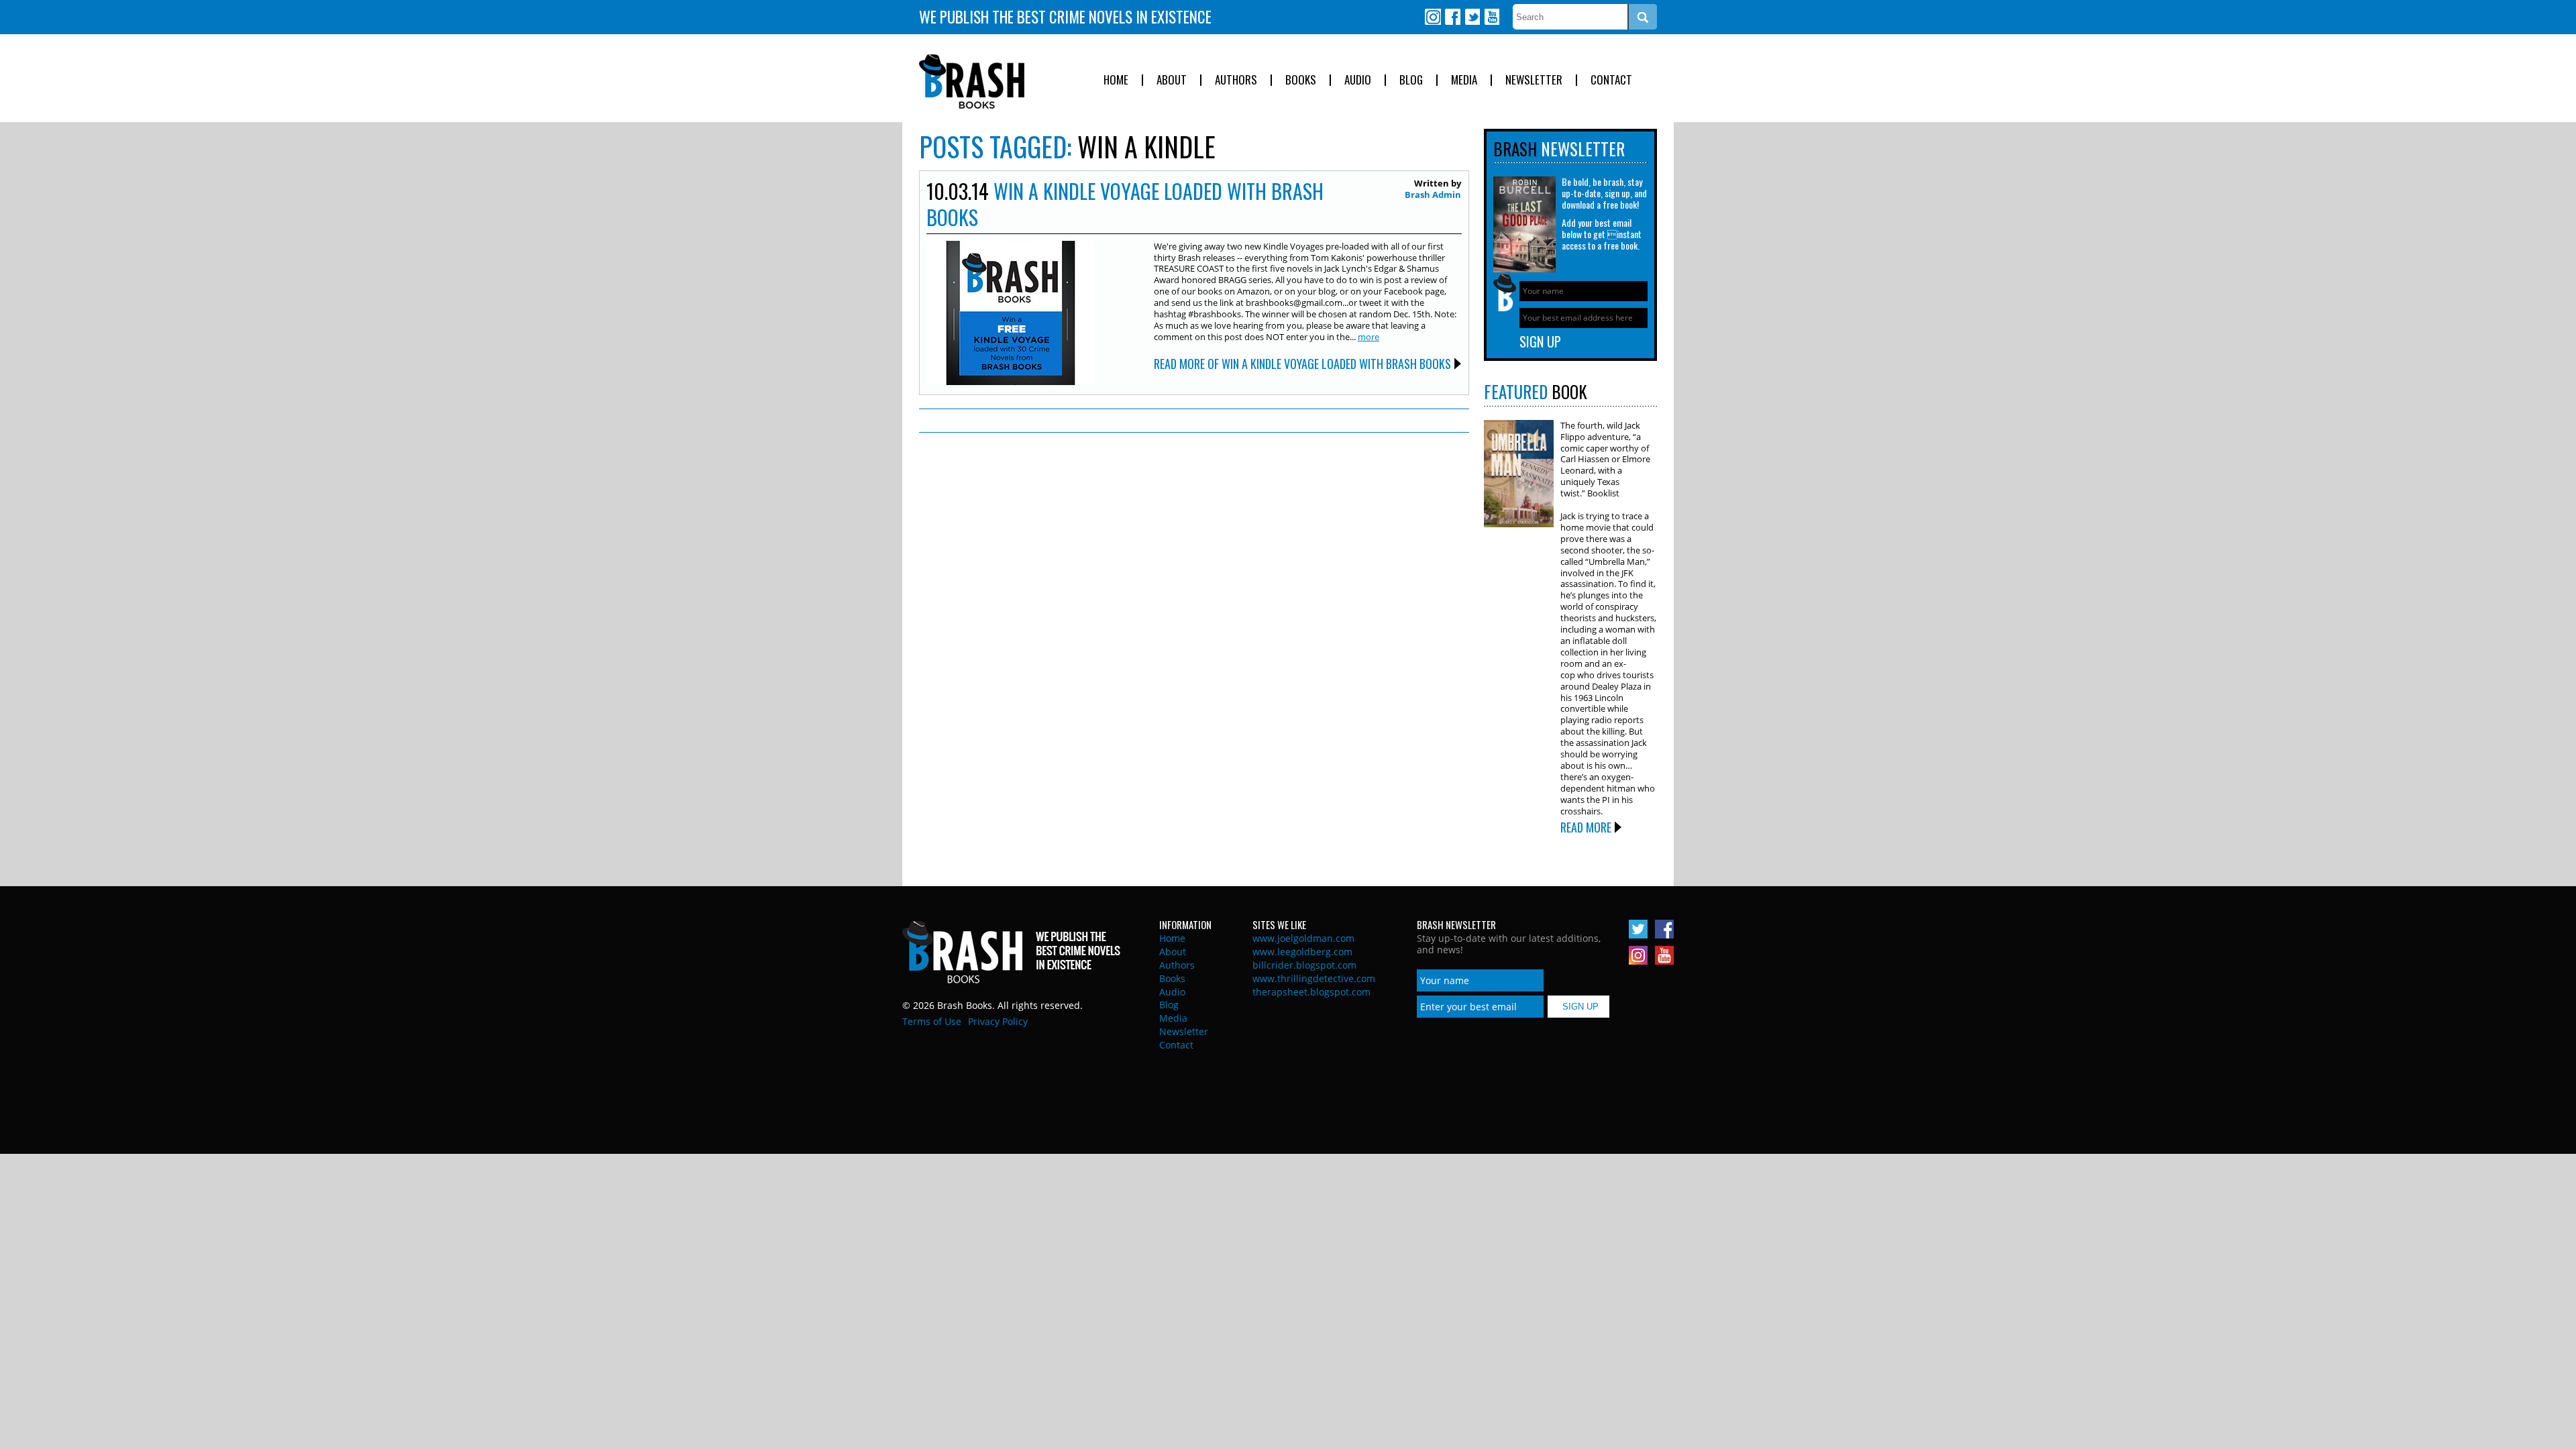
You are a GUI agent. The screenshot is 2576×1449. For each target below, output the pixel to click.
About (1172, 80)
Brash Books (972, 82)
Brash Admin (1433, 195)
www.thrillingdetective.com (1314, 978)
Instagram (1433, 17)
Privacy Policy (998, 1021)
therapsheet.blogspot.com (1311, 992)
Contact (1611, 80)
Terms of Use (932, 1021)
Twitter (1472, 17)
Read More (1586, 827)
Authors (1236, 80)
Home (1116, 80)
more (1368, 337)
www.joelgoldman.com (1303, 938)
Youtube (1491, 17)
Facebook (1452, 17)
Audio (1358, 80)
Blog (1411, 80)
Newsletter (1534, 80)
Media (1464, 80)
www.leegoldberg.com (1302, 952)
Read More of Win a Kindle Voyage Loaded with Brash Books (1302, 364)
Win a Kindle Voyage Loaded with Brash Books (1125, 204)
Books (1301, 80)
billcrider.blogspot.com (1304, 965)
